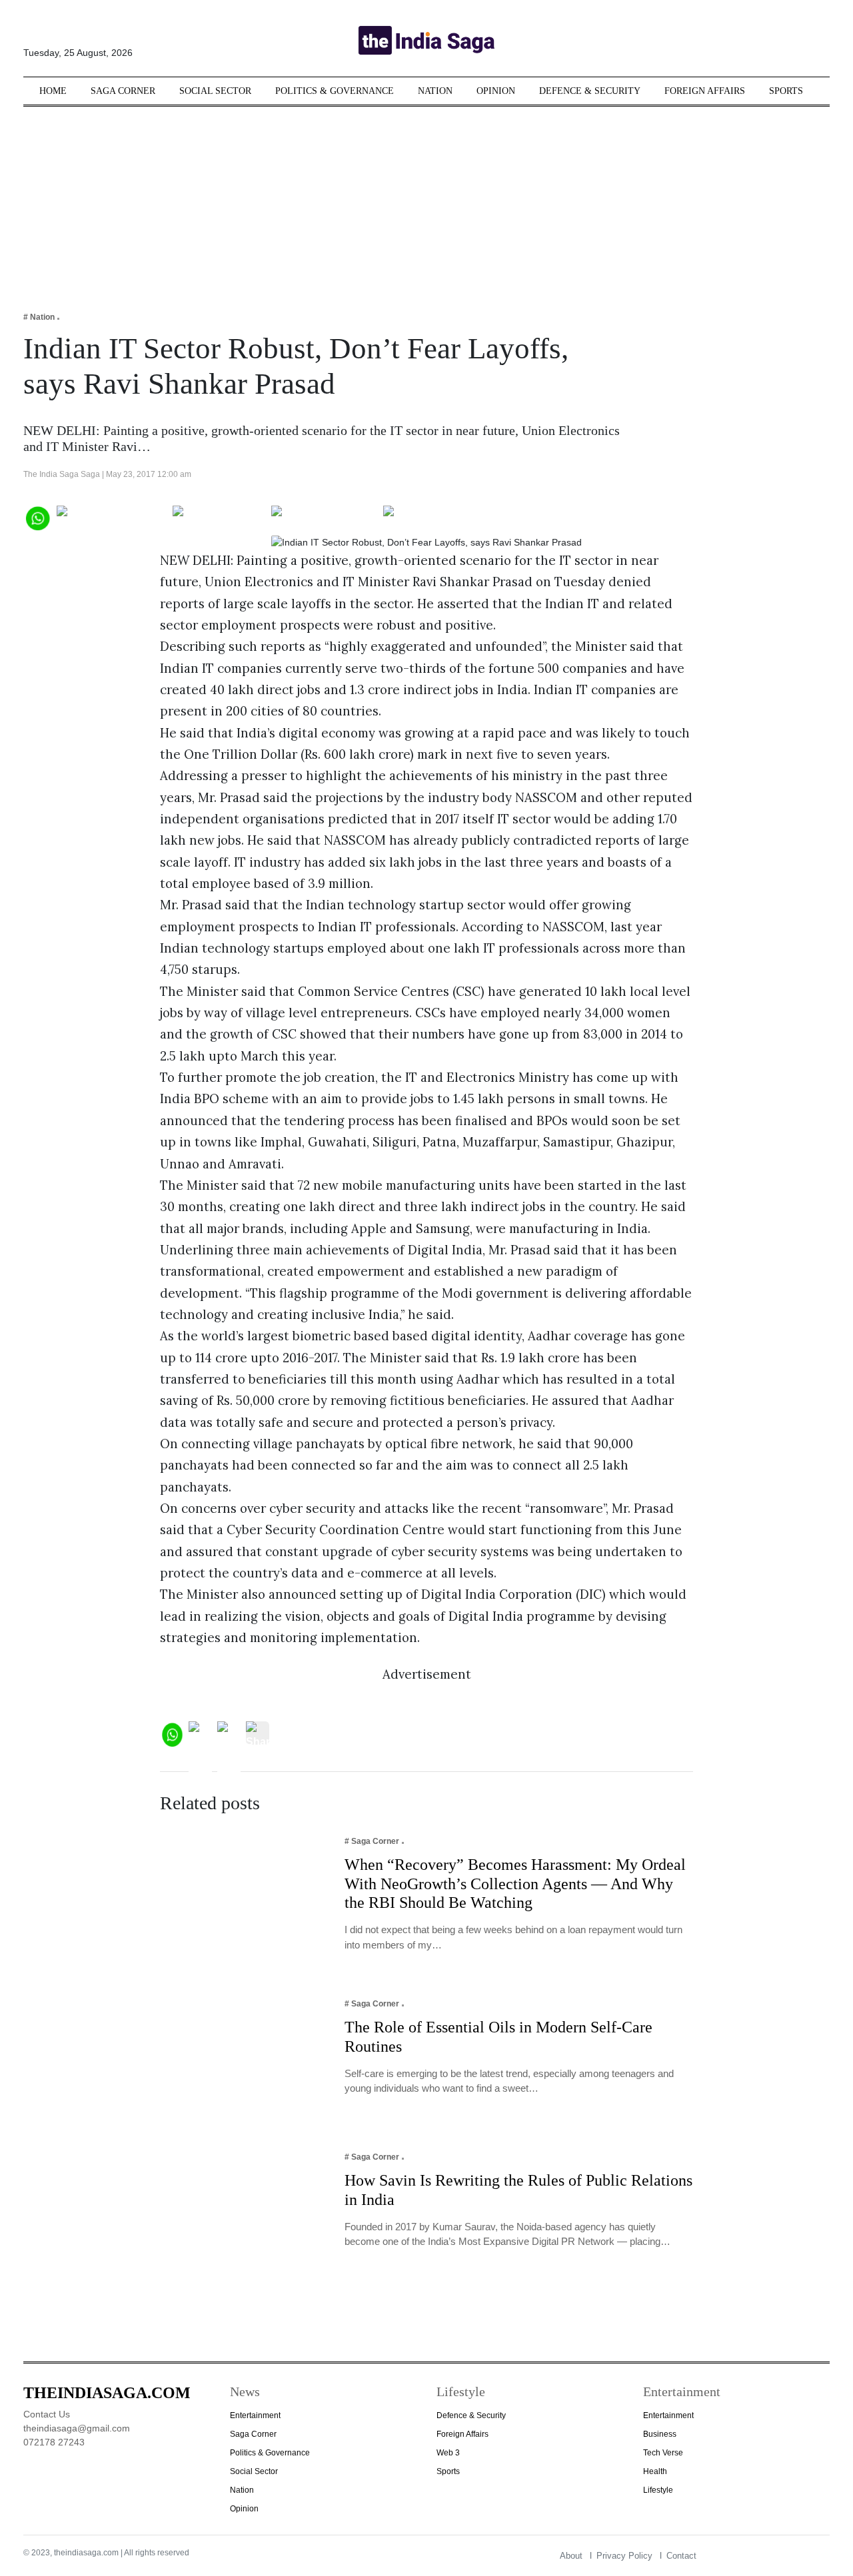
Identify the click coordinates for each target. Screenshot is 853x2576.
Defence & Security (590, 91)
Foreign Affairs (705, 91)
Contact (681, 2556)
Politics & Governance (335, 91)
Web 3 (448, 2453)
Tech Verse (663, 2453)
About (571, 2556)
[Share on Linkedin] (435, 517)
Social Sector (215, 91)
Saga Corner (123, 91)
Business (660, 2434)
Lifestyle (658, 2490)
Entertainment (255, 2415)
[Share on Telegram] (324, 517)
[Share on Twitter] (219, 517)
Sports (786, 91)
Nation (435, 91)
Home (53, 91)
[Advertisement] (426, 200)
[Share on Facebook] (112, 517)
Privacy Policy (624, 2556)
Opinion (496, 91)
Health (655, 2471)
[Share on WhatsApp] (37, 517)
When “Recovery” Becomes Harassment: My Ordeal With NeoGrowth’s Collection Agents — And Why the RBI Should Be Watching (515, 1884)
